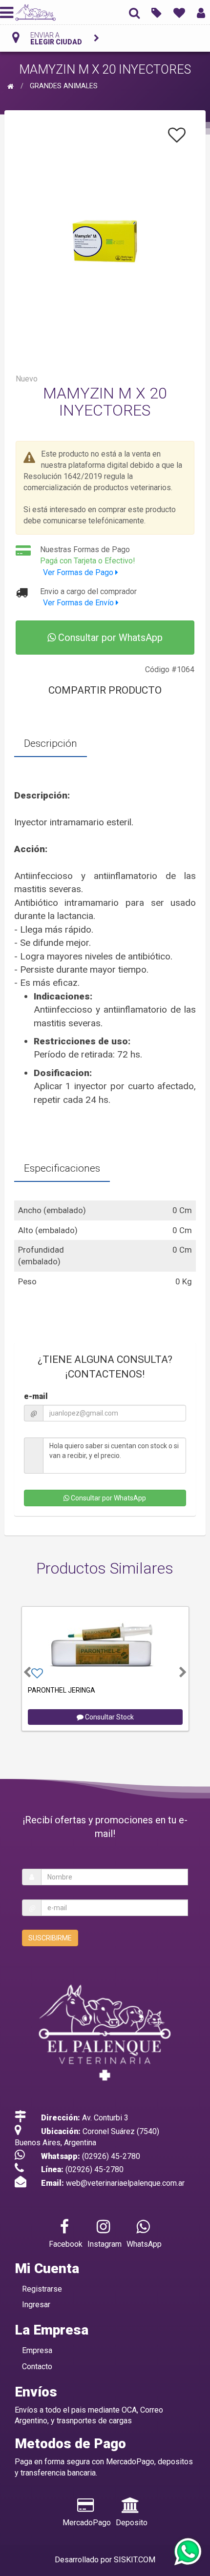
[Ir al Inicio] (12, 86)
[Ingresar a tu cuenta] (201, 12)
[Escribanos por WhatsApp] (187, 2552)
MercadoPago (87, 2523)
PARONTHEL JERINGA (62, 1690)
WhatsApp (144, 2244)
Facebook (66, 2244)
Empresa (37, 2350)
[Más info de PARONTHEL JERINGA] (105, 1645)
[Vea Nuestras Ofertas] (157, 12)
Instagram (105, 2244)
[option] (105, 1667)
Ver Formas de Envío (79, 603)
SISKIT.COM (135, 2560)
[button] (27, 1672)
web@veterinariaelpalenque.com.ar (125, 2183)
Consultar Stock (109, 1717)
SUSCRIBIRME (50, 1938)
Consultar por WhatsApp (109, 638)
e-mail (36, 1396)
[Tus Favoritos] (179, 12)
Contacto (37, 2366)
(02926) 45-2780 (111, 2156)
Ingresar (36, 2305)
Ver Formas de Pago (79, 572)
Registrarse (42, 2289)
